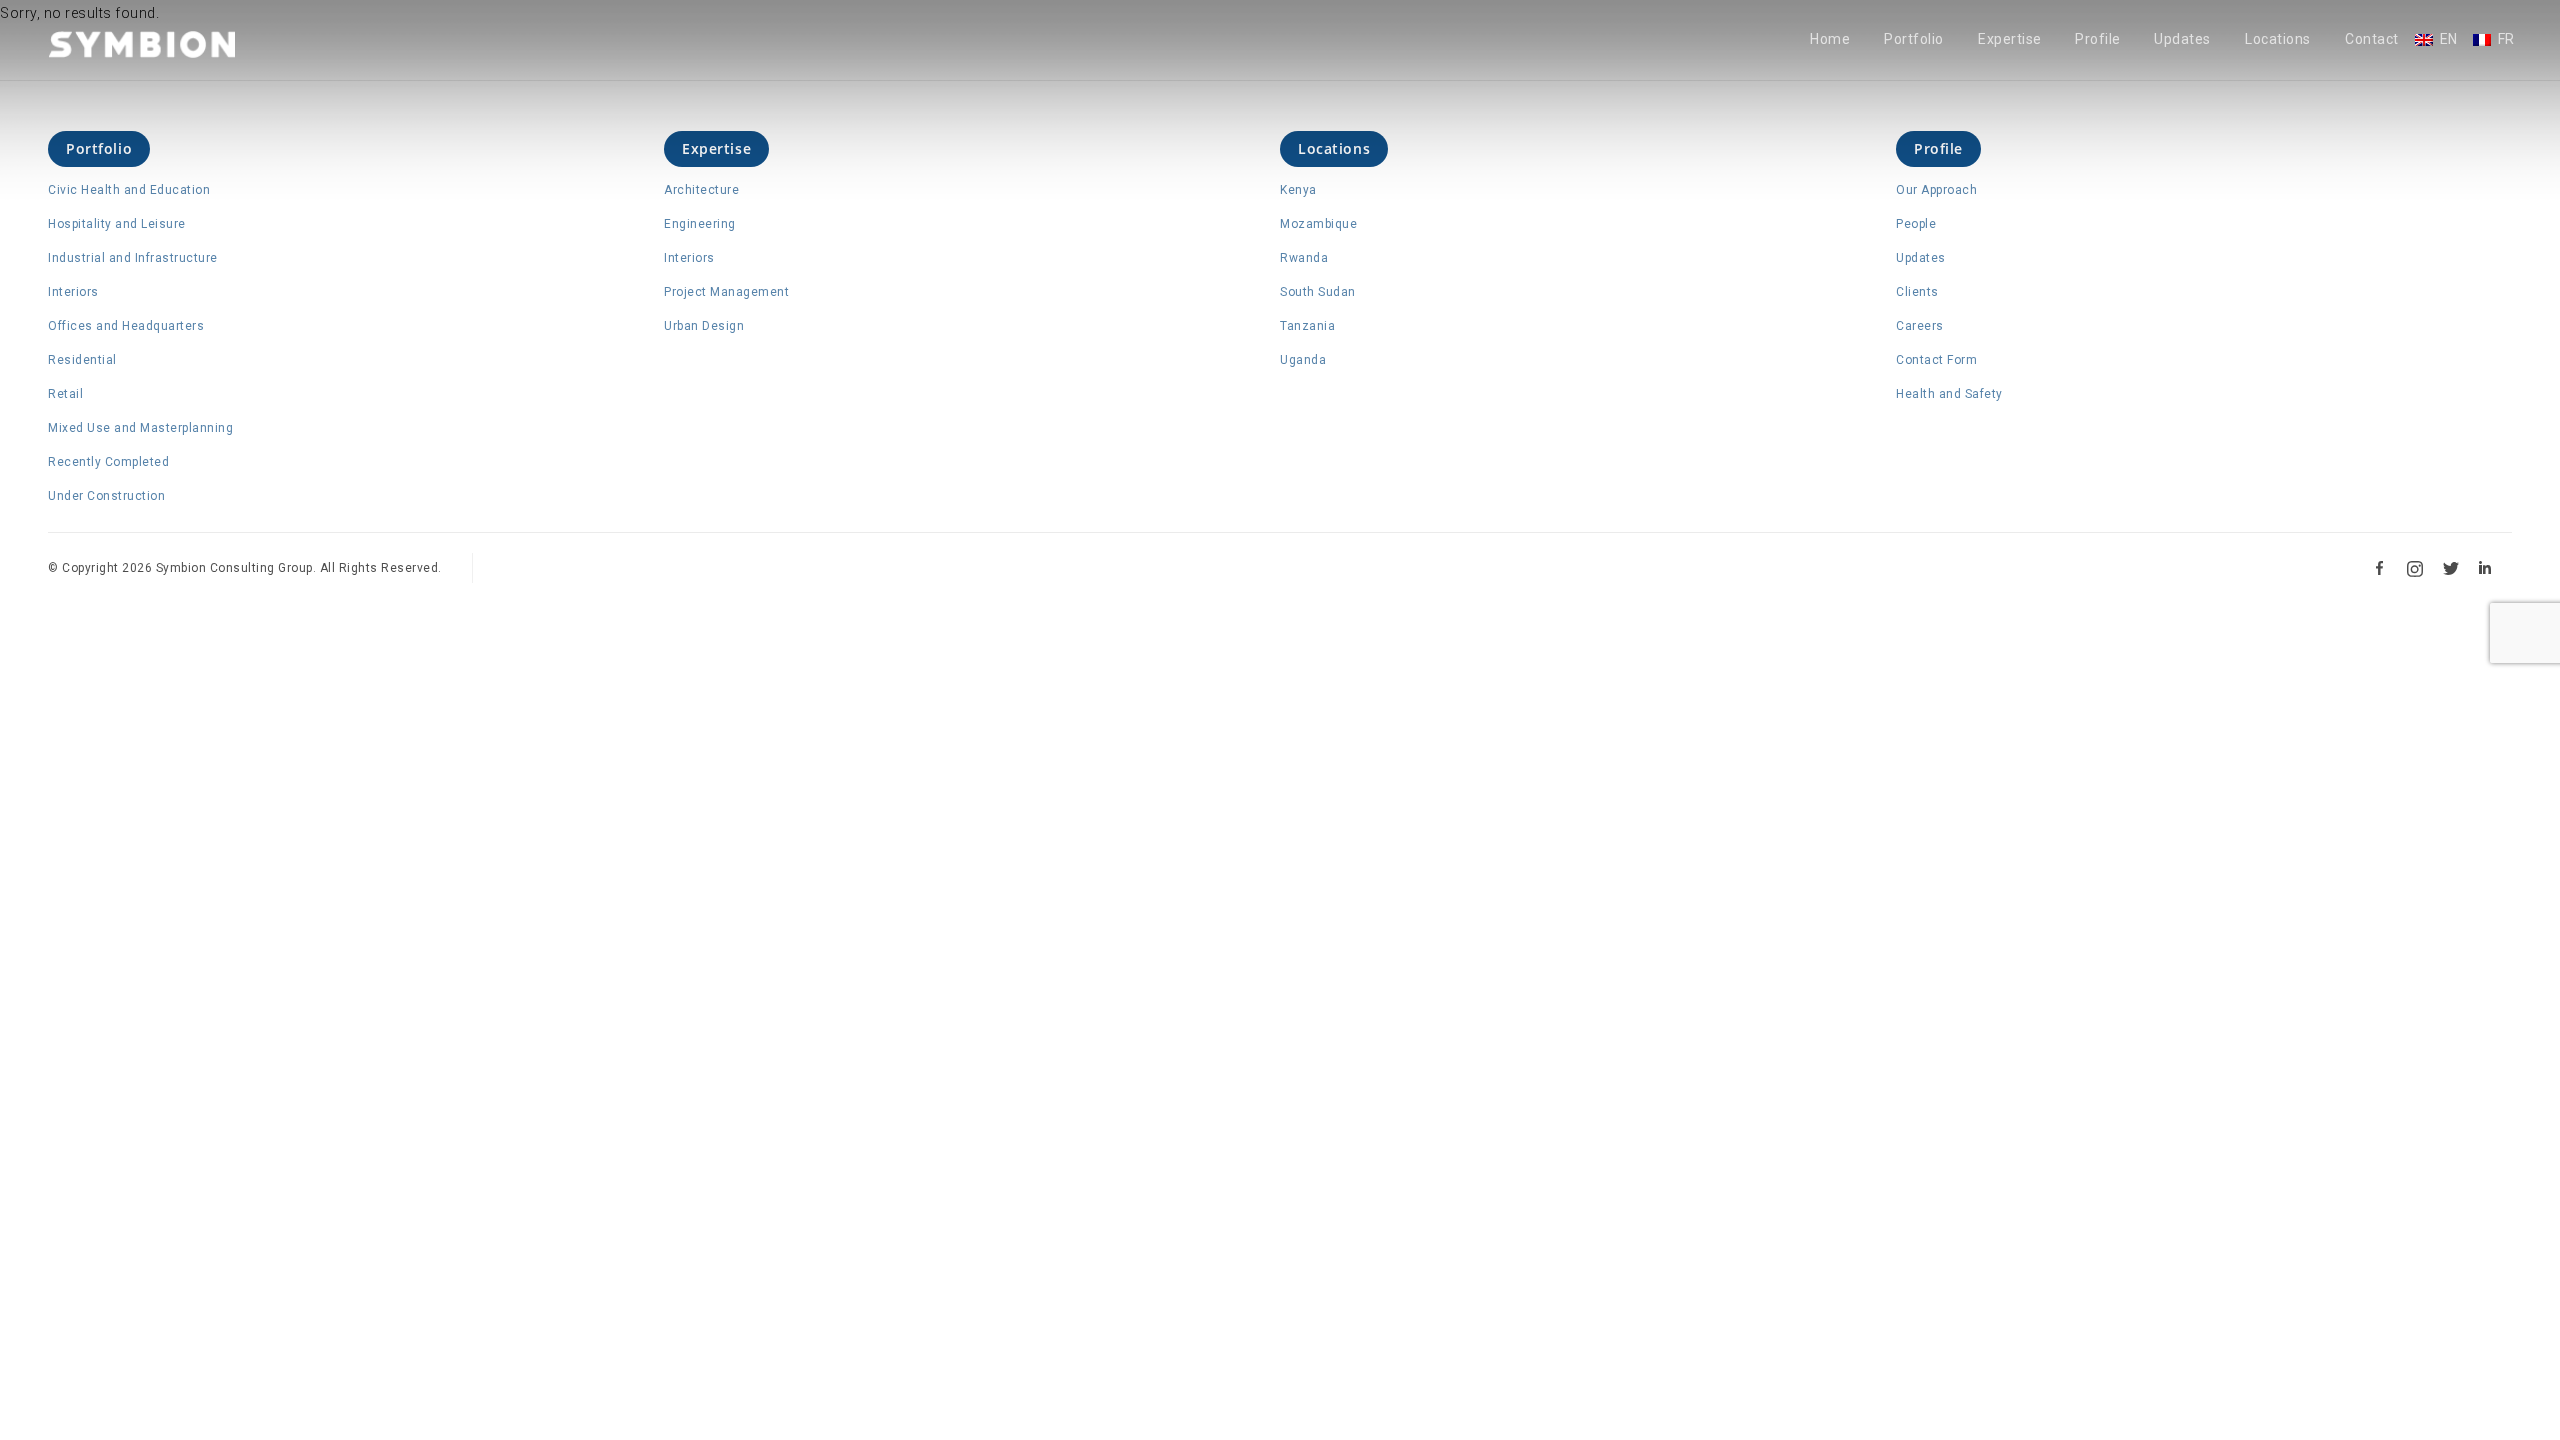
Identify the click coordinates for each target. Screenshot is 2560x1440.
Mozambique (1318, 224)
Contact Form (1936, 360)
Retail (65, 394)
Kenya (1298, 190)
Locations (2278, 39)
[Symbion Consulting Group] (142, 44)
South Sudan (1318, 292)
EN (2449, 39)
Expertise (2010, 39)
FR (2506, 39)
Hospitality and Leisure (117, 224)
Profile (2098, 39)
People (1916, 224)
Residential (82, 360)
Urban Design (704, 326)
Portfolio (1914, 39)
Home (1830, 39)
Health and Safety (1949, 394)
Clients (1917, 292)
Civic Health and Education (129, 190)
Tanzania (1307, 326)
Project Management (726, 292)
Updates (2182, 39)
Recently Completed (108, 462)
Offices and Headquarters (126, 326)
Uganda (1303, 360)
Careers (1920, 326)
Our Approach (1936, 190)
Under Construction (106, 496)
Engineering (700, 224)
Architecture (701, 190)
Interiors (73, 292)
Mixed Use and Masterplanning (140, 428)
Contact (2372, 39)
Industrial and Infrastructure (133, 258)
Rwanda (1304, 258)
